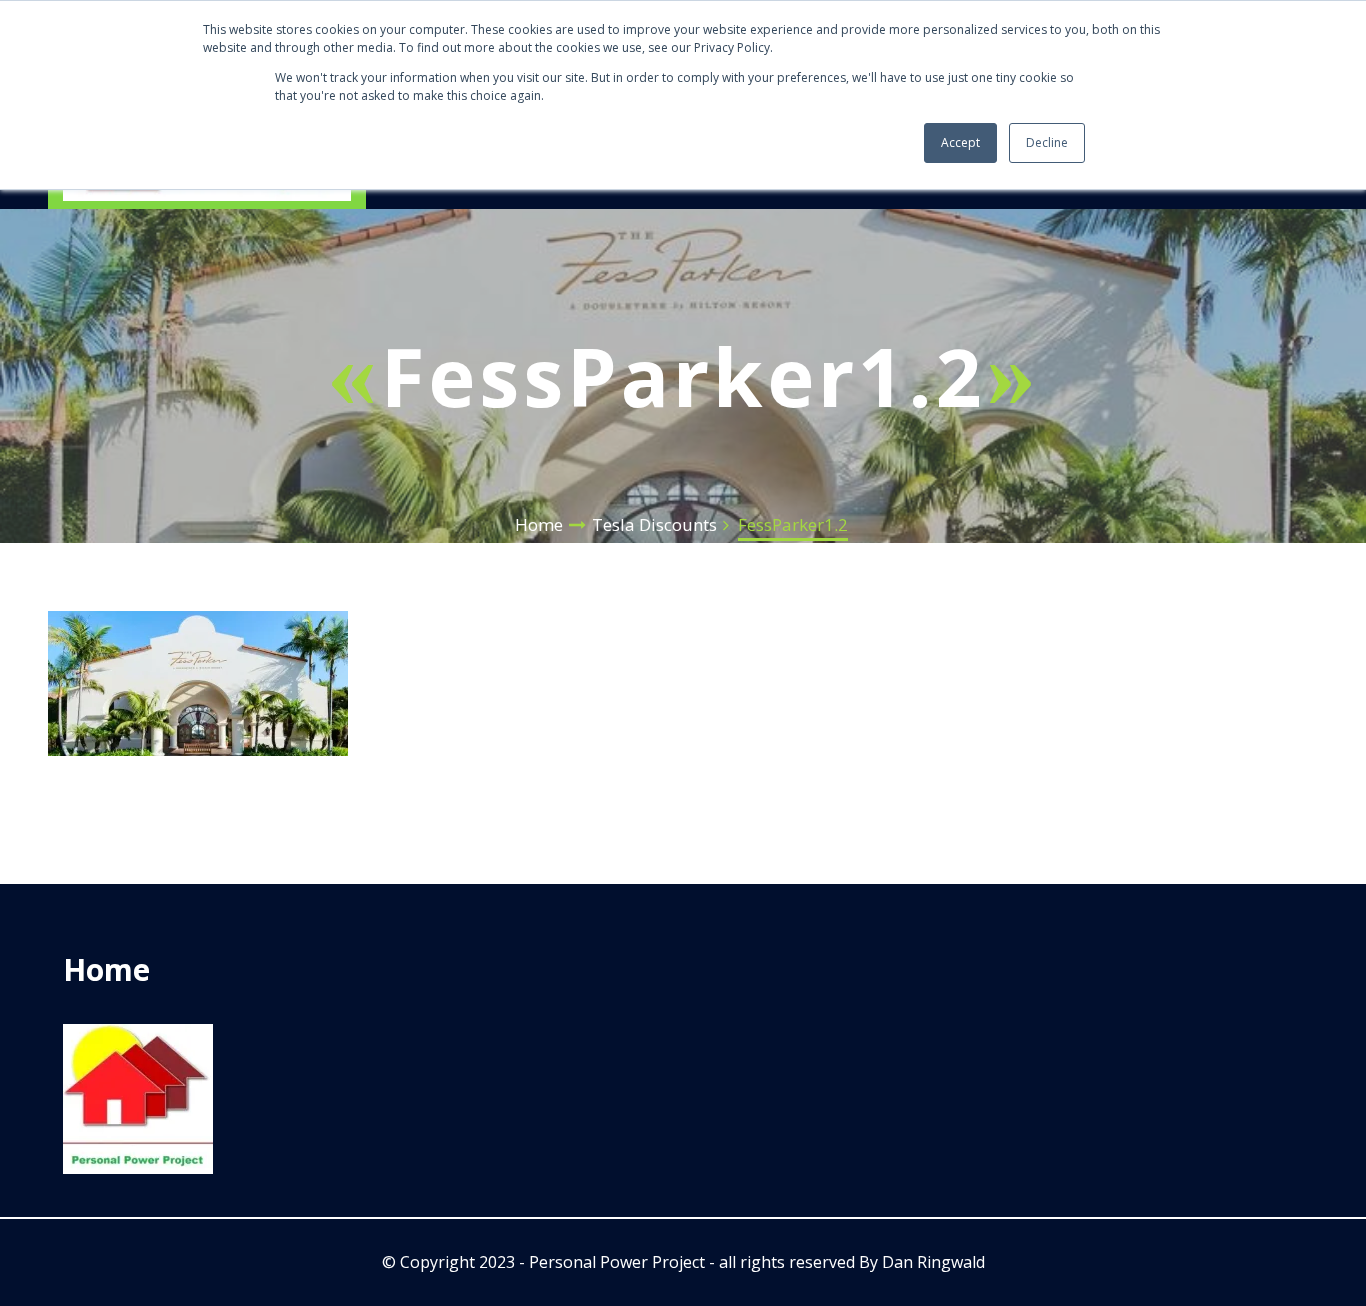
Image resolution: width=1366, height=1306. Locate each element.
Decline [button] (1047, 142)
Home (539, 524)
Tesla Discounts (654, 524)
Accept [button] (960, 142)
